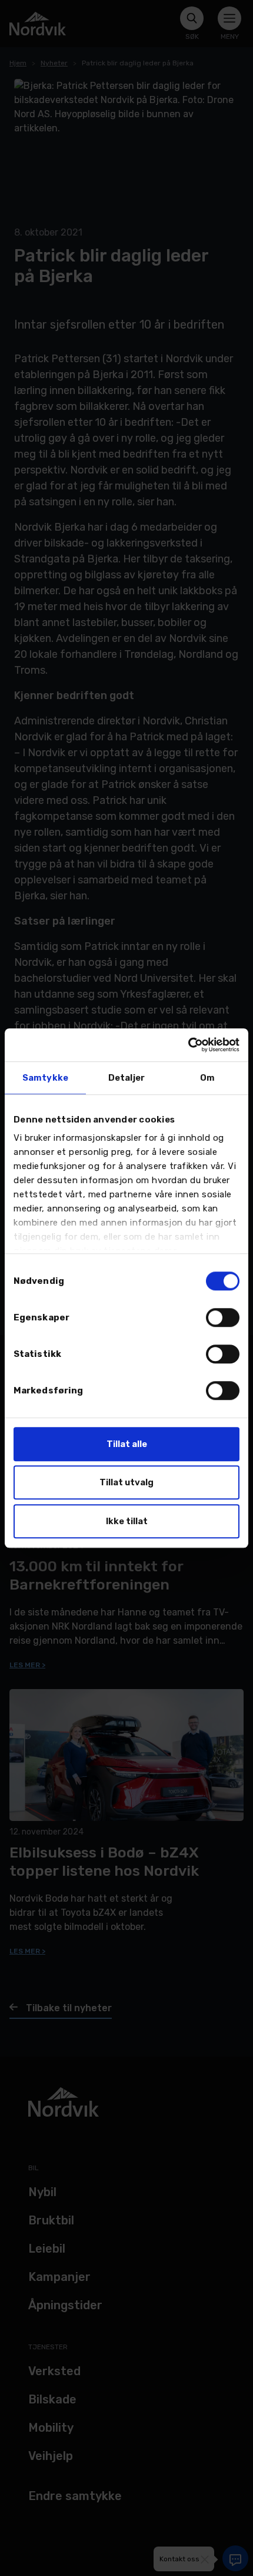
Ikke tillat (127, 1521)
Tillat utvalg (126, 1482)
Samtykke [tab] (45, 1078)
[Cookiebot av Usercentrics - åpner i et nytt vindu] (188, 1045)
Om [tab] (207, 1078)
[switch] (223, 1317)
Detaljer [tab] (126, 1078)
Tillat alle (127, 1444)
